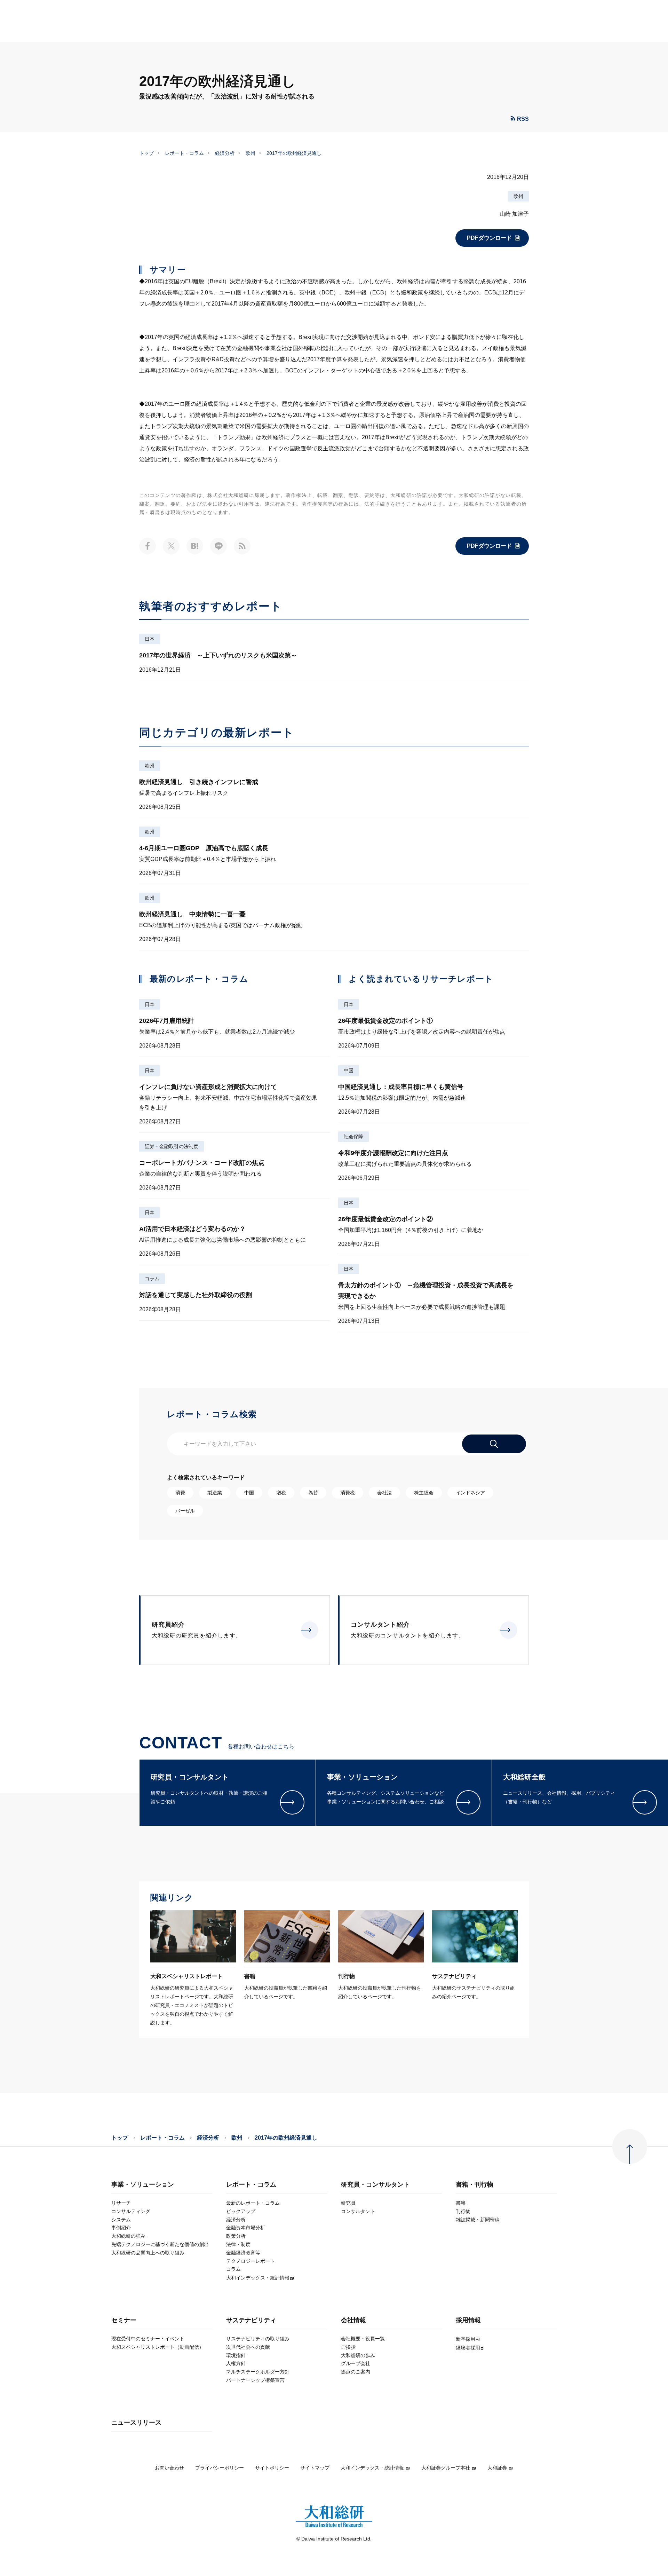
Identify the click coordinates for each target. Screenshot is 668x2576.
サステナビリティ (251, 2320)
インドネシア (470, 1493)
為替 (313, 1493)
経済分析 (225, 153)
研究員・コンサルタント (375, 2185)
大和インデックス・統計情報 (372, 2468)
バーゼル (185, 1511)
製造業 (215, 1493)
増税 (281, 1493)
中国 (349, 1070)
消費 (180, 1493)
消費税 (348, 1493)
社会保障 (353, 1137)
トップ (146, 153)
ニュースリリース (136, 2423)
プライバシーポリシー (220, 2468)
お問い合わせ (169, 2468)
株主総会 (424, 1493)
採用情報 (468, 2320)
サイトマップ (315, 2468)
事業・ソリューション (143, 2185)
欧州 (250, 153)
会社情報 (353, 2320)
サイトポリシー (272, 2468)
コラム (152, 1279)
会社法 (384, 1493)
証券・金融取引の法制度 (172, 1146)
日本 (150, 639)
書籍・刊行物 (475, 2185)
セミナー (124, 2320)
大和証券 (497, 2468)
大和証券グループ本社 (446, 2468)
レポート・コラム (184, 153)
